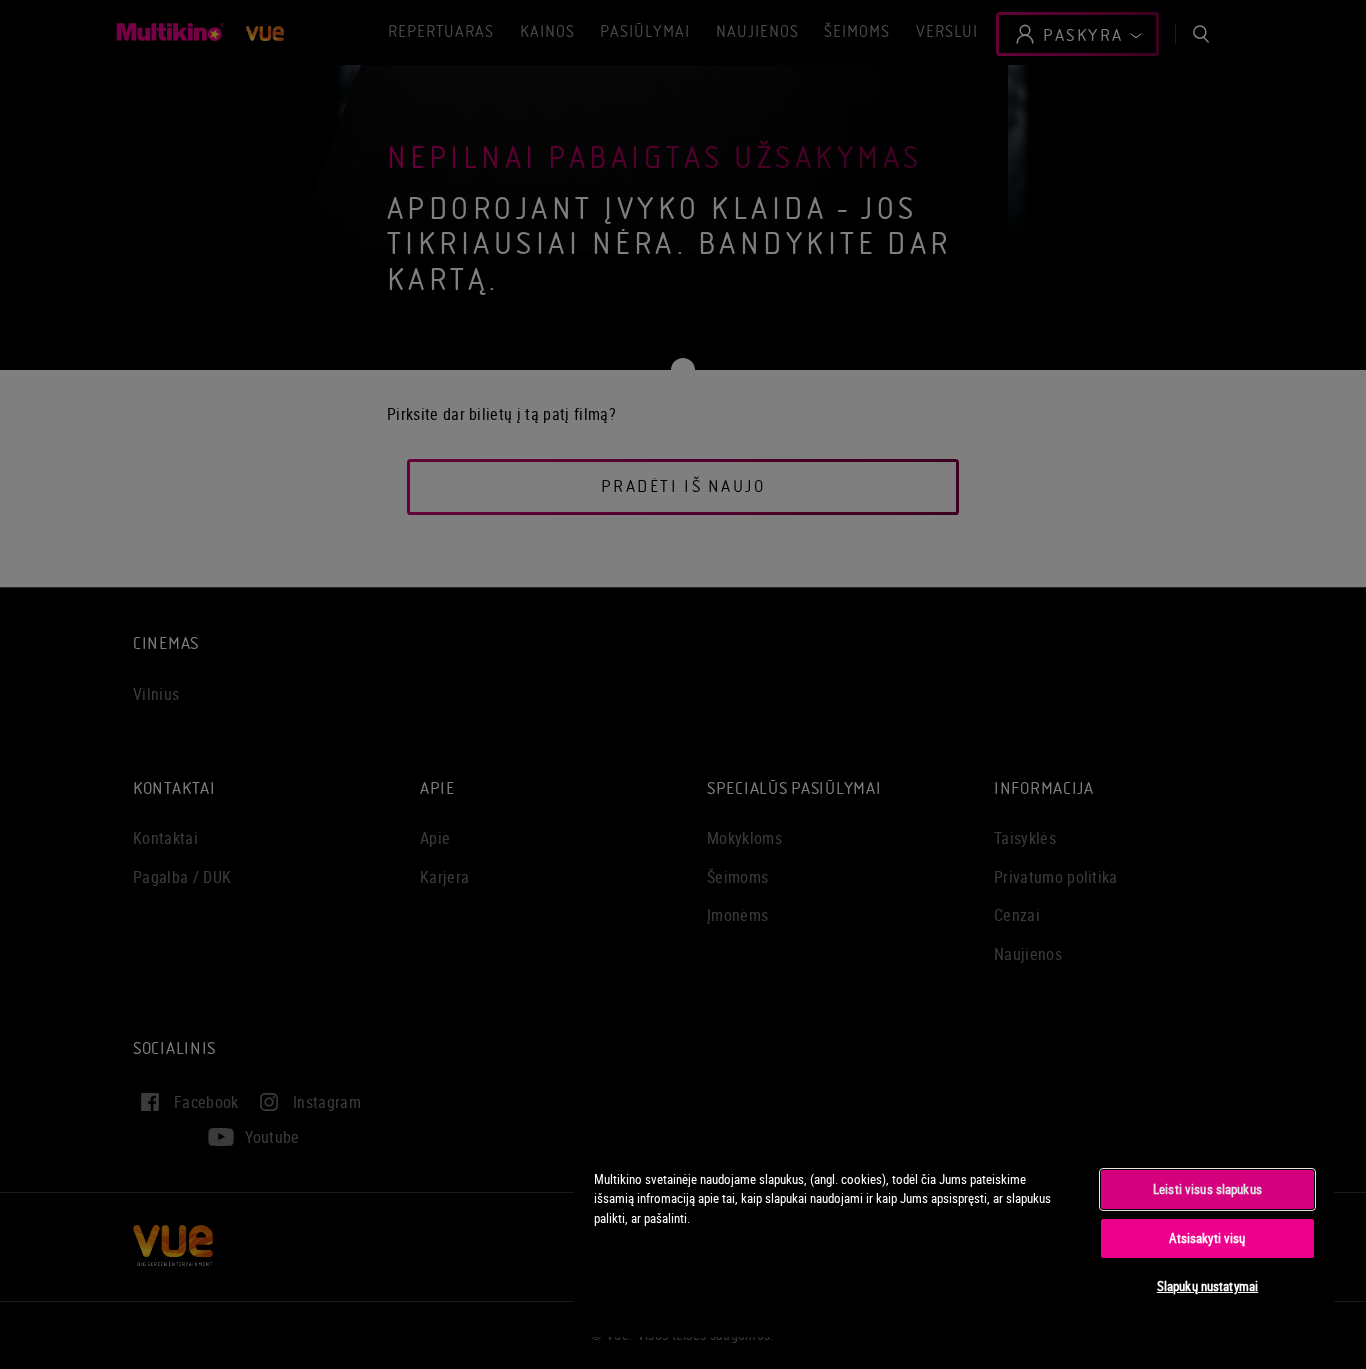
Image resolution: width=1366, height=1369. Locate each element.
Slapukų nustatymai (1207, 1286)
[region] (954, 1242)
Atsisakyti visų (1207, 1238)
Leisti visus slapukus (1207, 1189)
